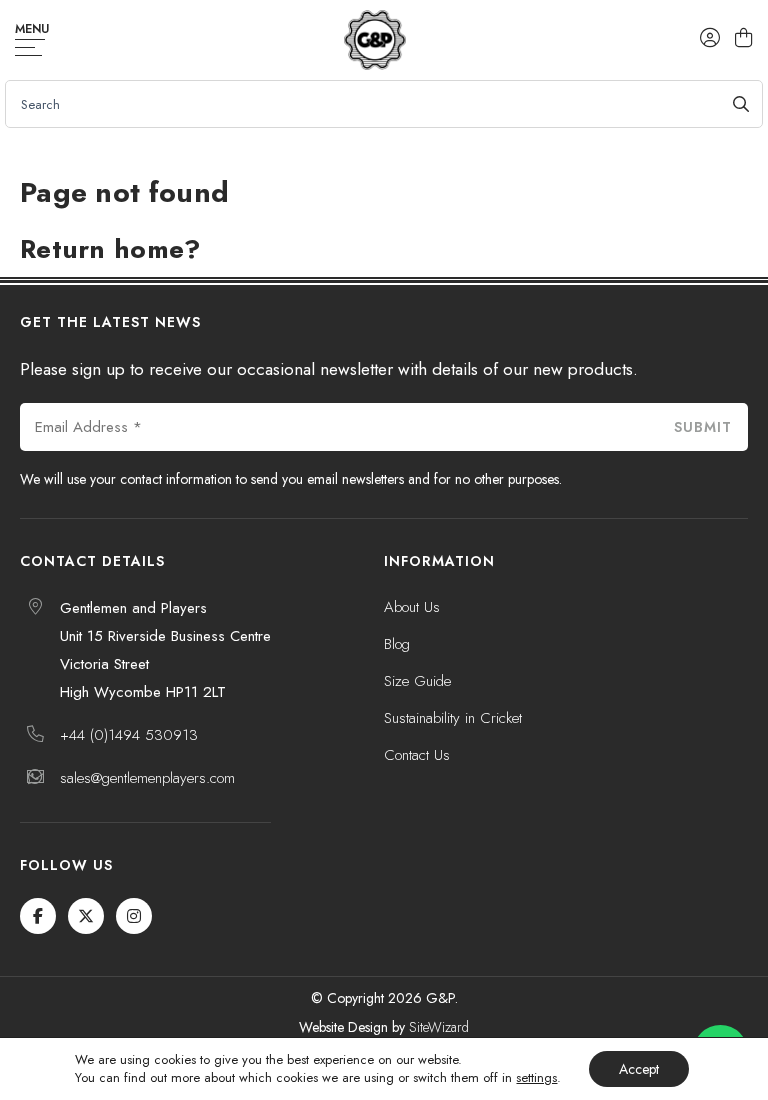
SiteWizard (439, 1027)
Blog (397, 644)
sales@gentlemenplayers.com (147, 778)
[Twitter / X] (86, 916)
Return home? (110, 249)
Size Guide (417, 681)
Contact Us (417, 755)
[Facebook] (38, 916)
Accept (639, 1069)
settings (536, 1078)
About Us (412, 607)
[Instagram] (134, 916)
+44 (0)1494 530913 (129, 735)
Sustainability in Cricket (453, 718)
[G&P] (374, 40)
